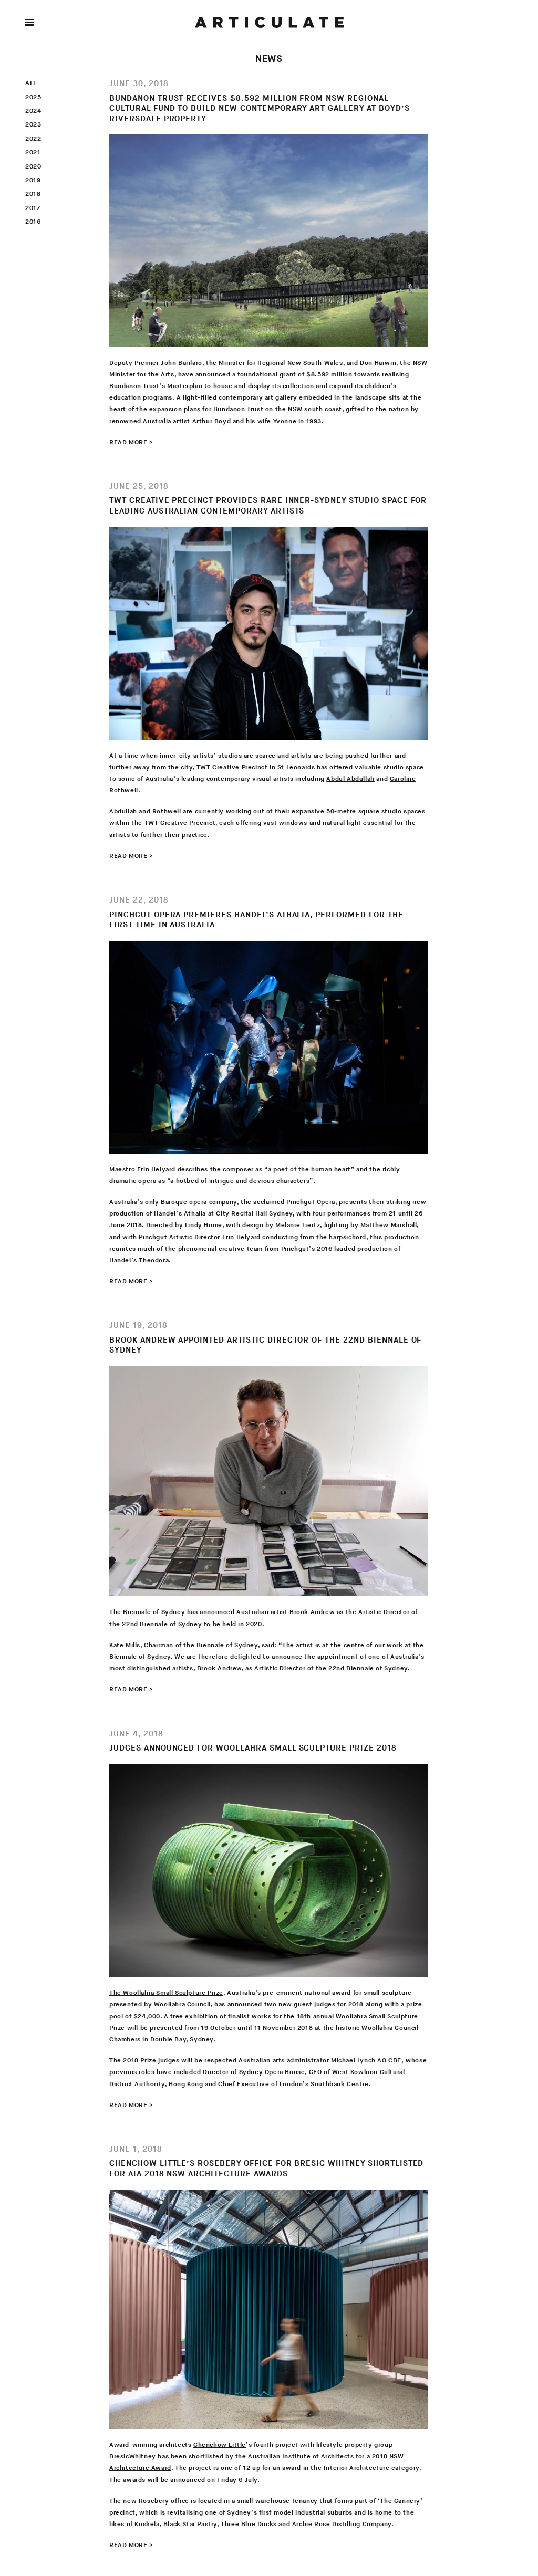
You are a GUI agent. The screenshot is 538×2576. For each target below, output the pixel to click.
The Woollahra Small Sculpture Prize (166, 1993)
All (31, 83)
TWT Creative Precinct (232, 767)
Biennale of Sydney (154, 1612)
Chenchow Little (220, 2445)
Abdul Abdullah (350, 779)
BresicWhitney (133, 2457)
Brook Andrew (312, 1612)
